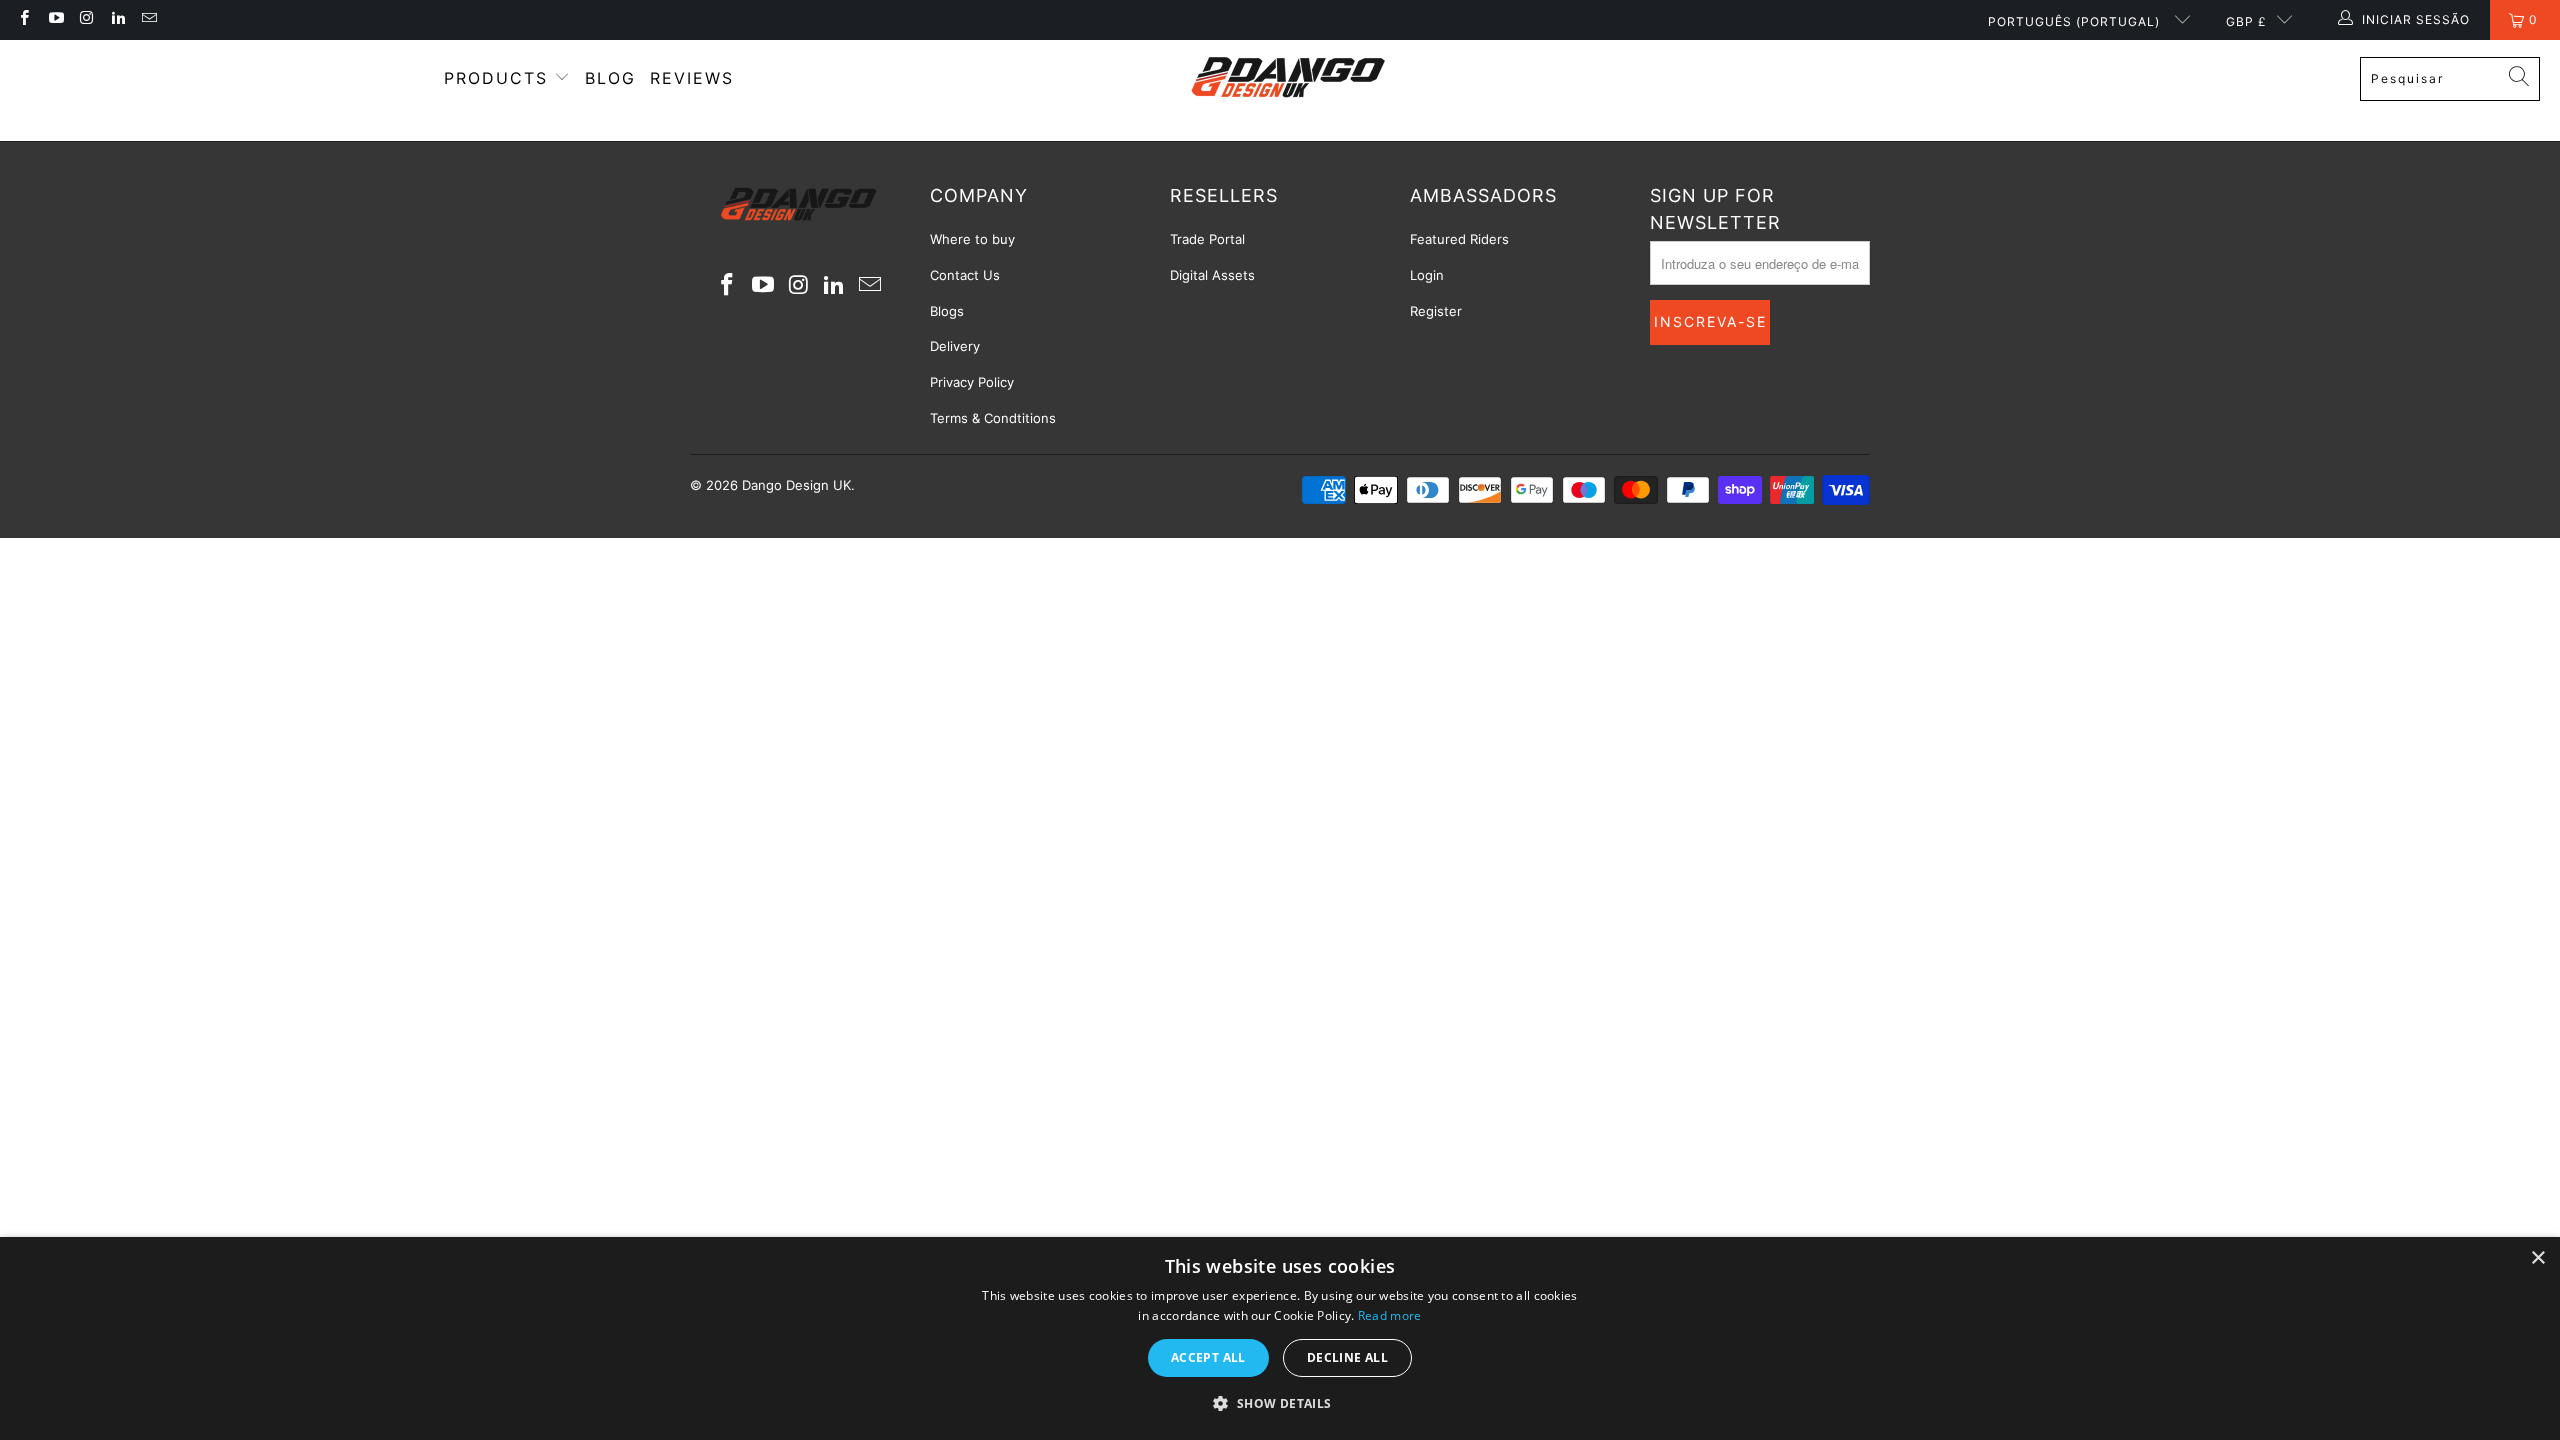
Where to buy (972, 239)
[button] (1279, 1404)
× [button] (2537, 1258)
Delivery (955, 346)
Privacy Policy (972, 382)
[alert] (1280, 1338)
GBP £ (2246, 21)
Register (1436, 311)
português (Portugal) (2076, 21)
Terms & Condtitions (993, 418)
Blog (610, 78)
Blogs (947, 311)
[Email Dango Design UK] (148, 19)
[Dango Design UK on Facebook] (23, 19)
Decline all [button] (1347, 1357)
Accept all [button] (1208, 1357)
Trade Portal (1207, 239)
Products (499, 78)
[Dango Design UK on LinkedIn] (117, 19)
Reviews (692, 78)
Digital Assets (1212, 275)
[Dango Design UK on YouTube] (54, 19)
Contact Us (965, 275)
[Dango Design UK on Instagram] (86, 19)
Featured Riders (1459, 239)
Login (1427, 275)
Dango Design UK (796, 485)
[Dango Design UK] (1290, 78)
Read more (1390, 1315)
